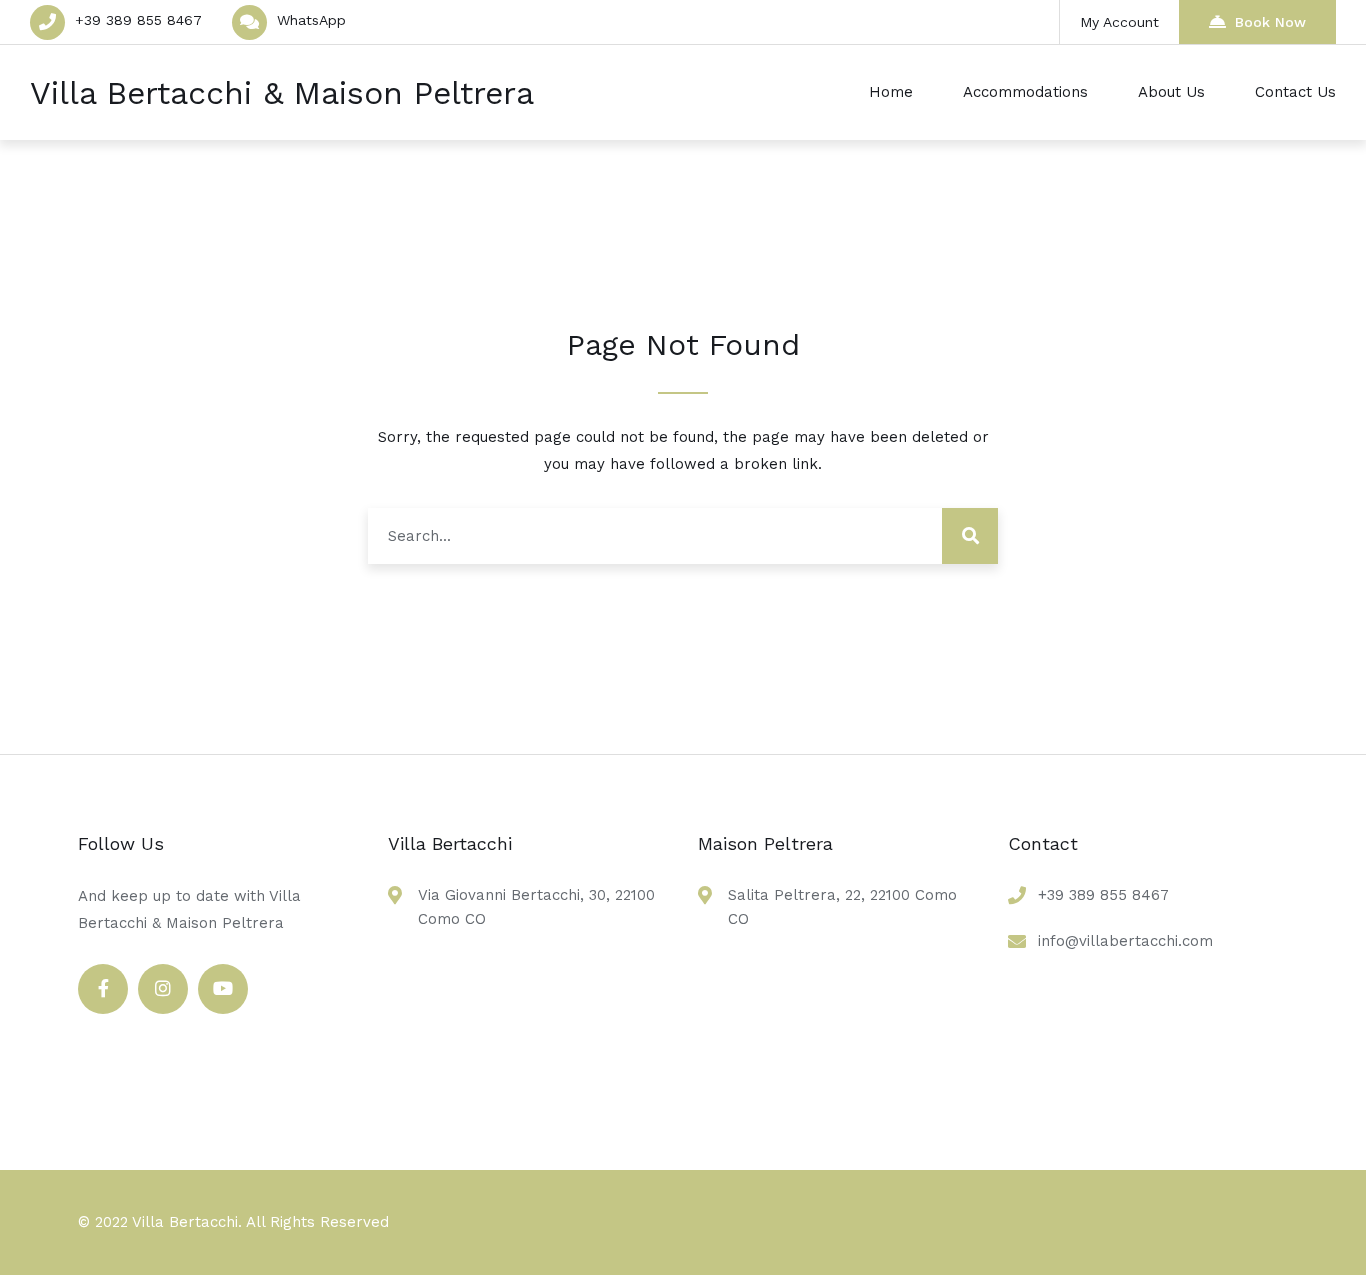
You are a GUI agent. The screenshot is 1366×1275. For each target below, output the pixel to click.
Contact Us (1295, 92)
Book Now (1270, 22)
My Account (1119, 22)
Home (891, 92)
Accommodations (1025, 92)
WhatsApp (311, 20)
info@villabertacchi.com (1125, 941)
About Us (1171, 92)
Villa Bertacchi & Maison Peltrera (282, 93)
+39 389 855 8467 (138, 20)
